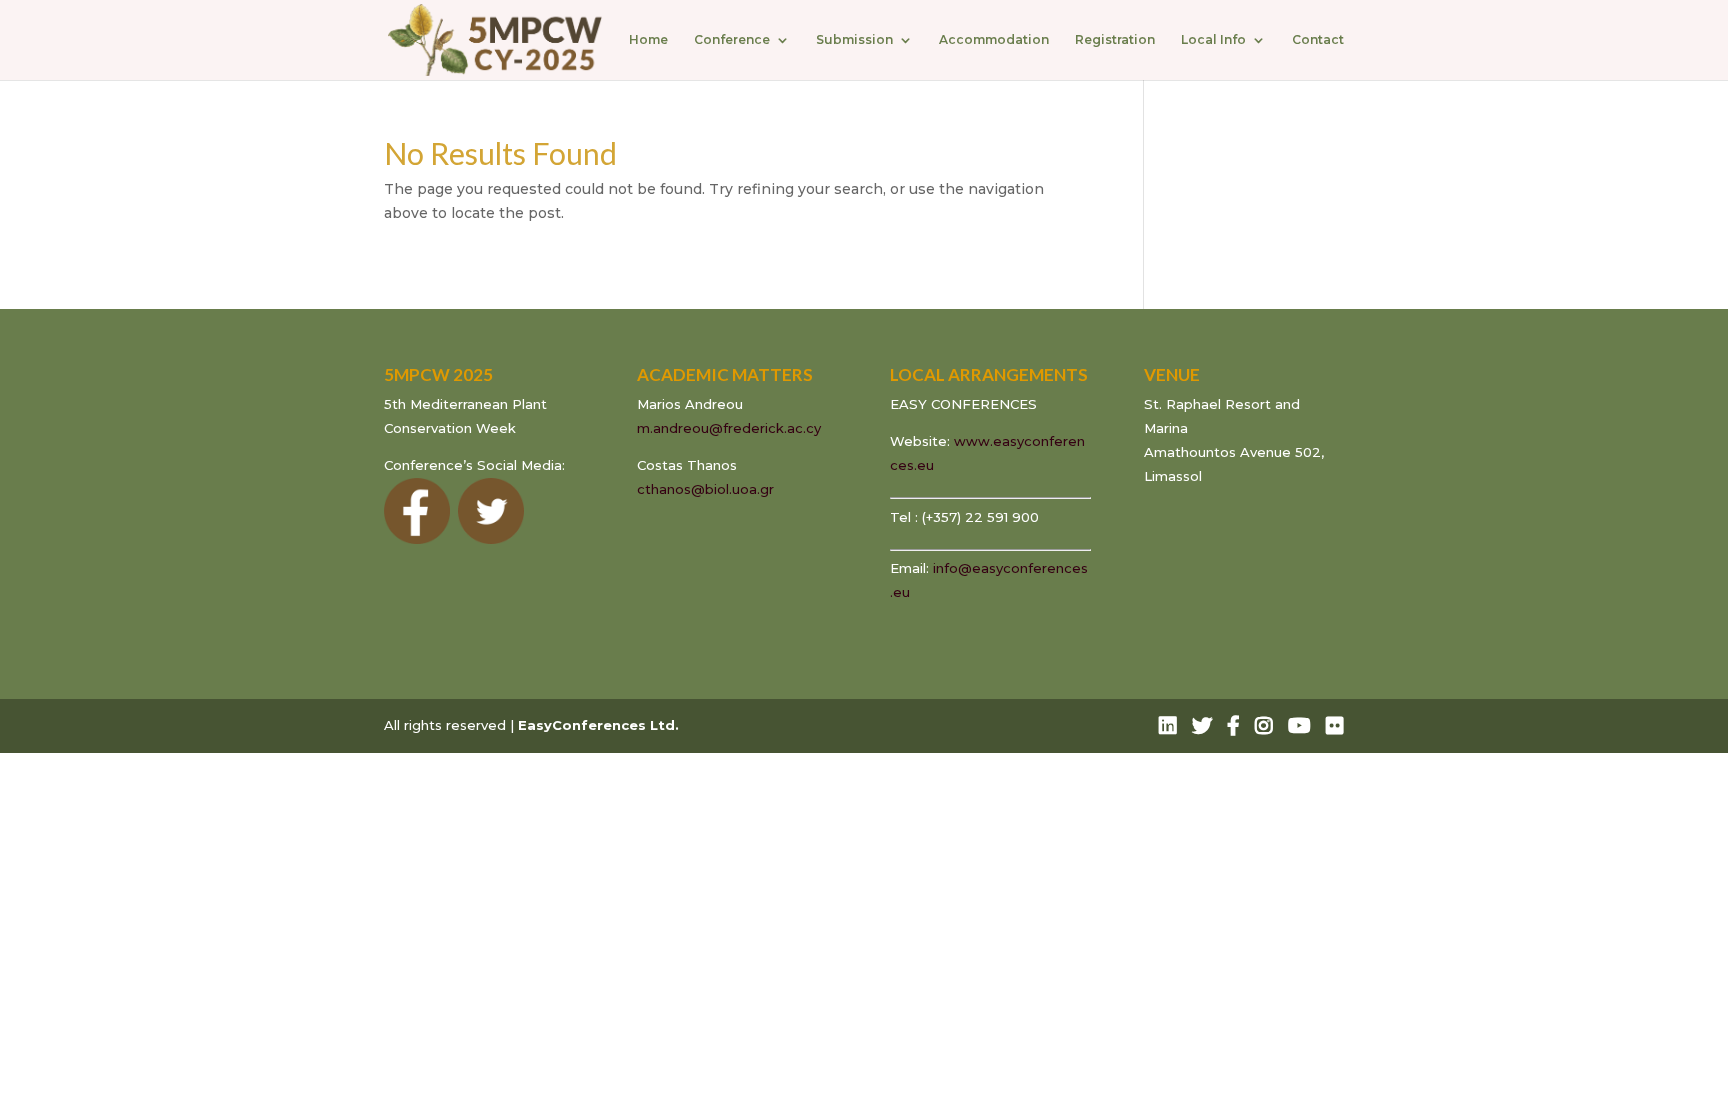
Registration (1115, 40)
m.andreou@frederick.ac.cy (729, 428)
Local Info (1213, 40)
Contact (1318, 40)
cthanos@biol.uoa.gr (705, 489)
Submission (854, 40)
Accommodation (994, 40)
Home (648, 40)
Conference (732, 40)
